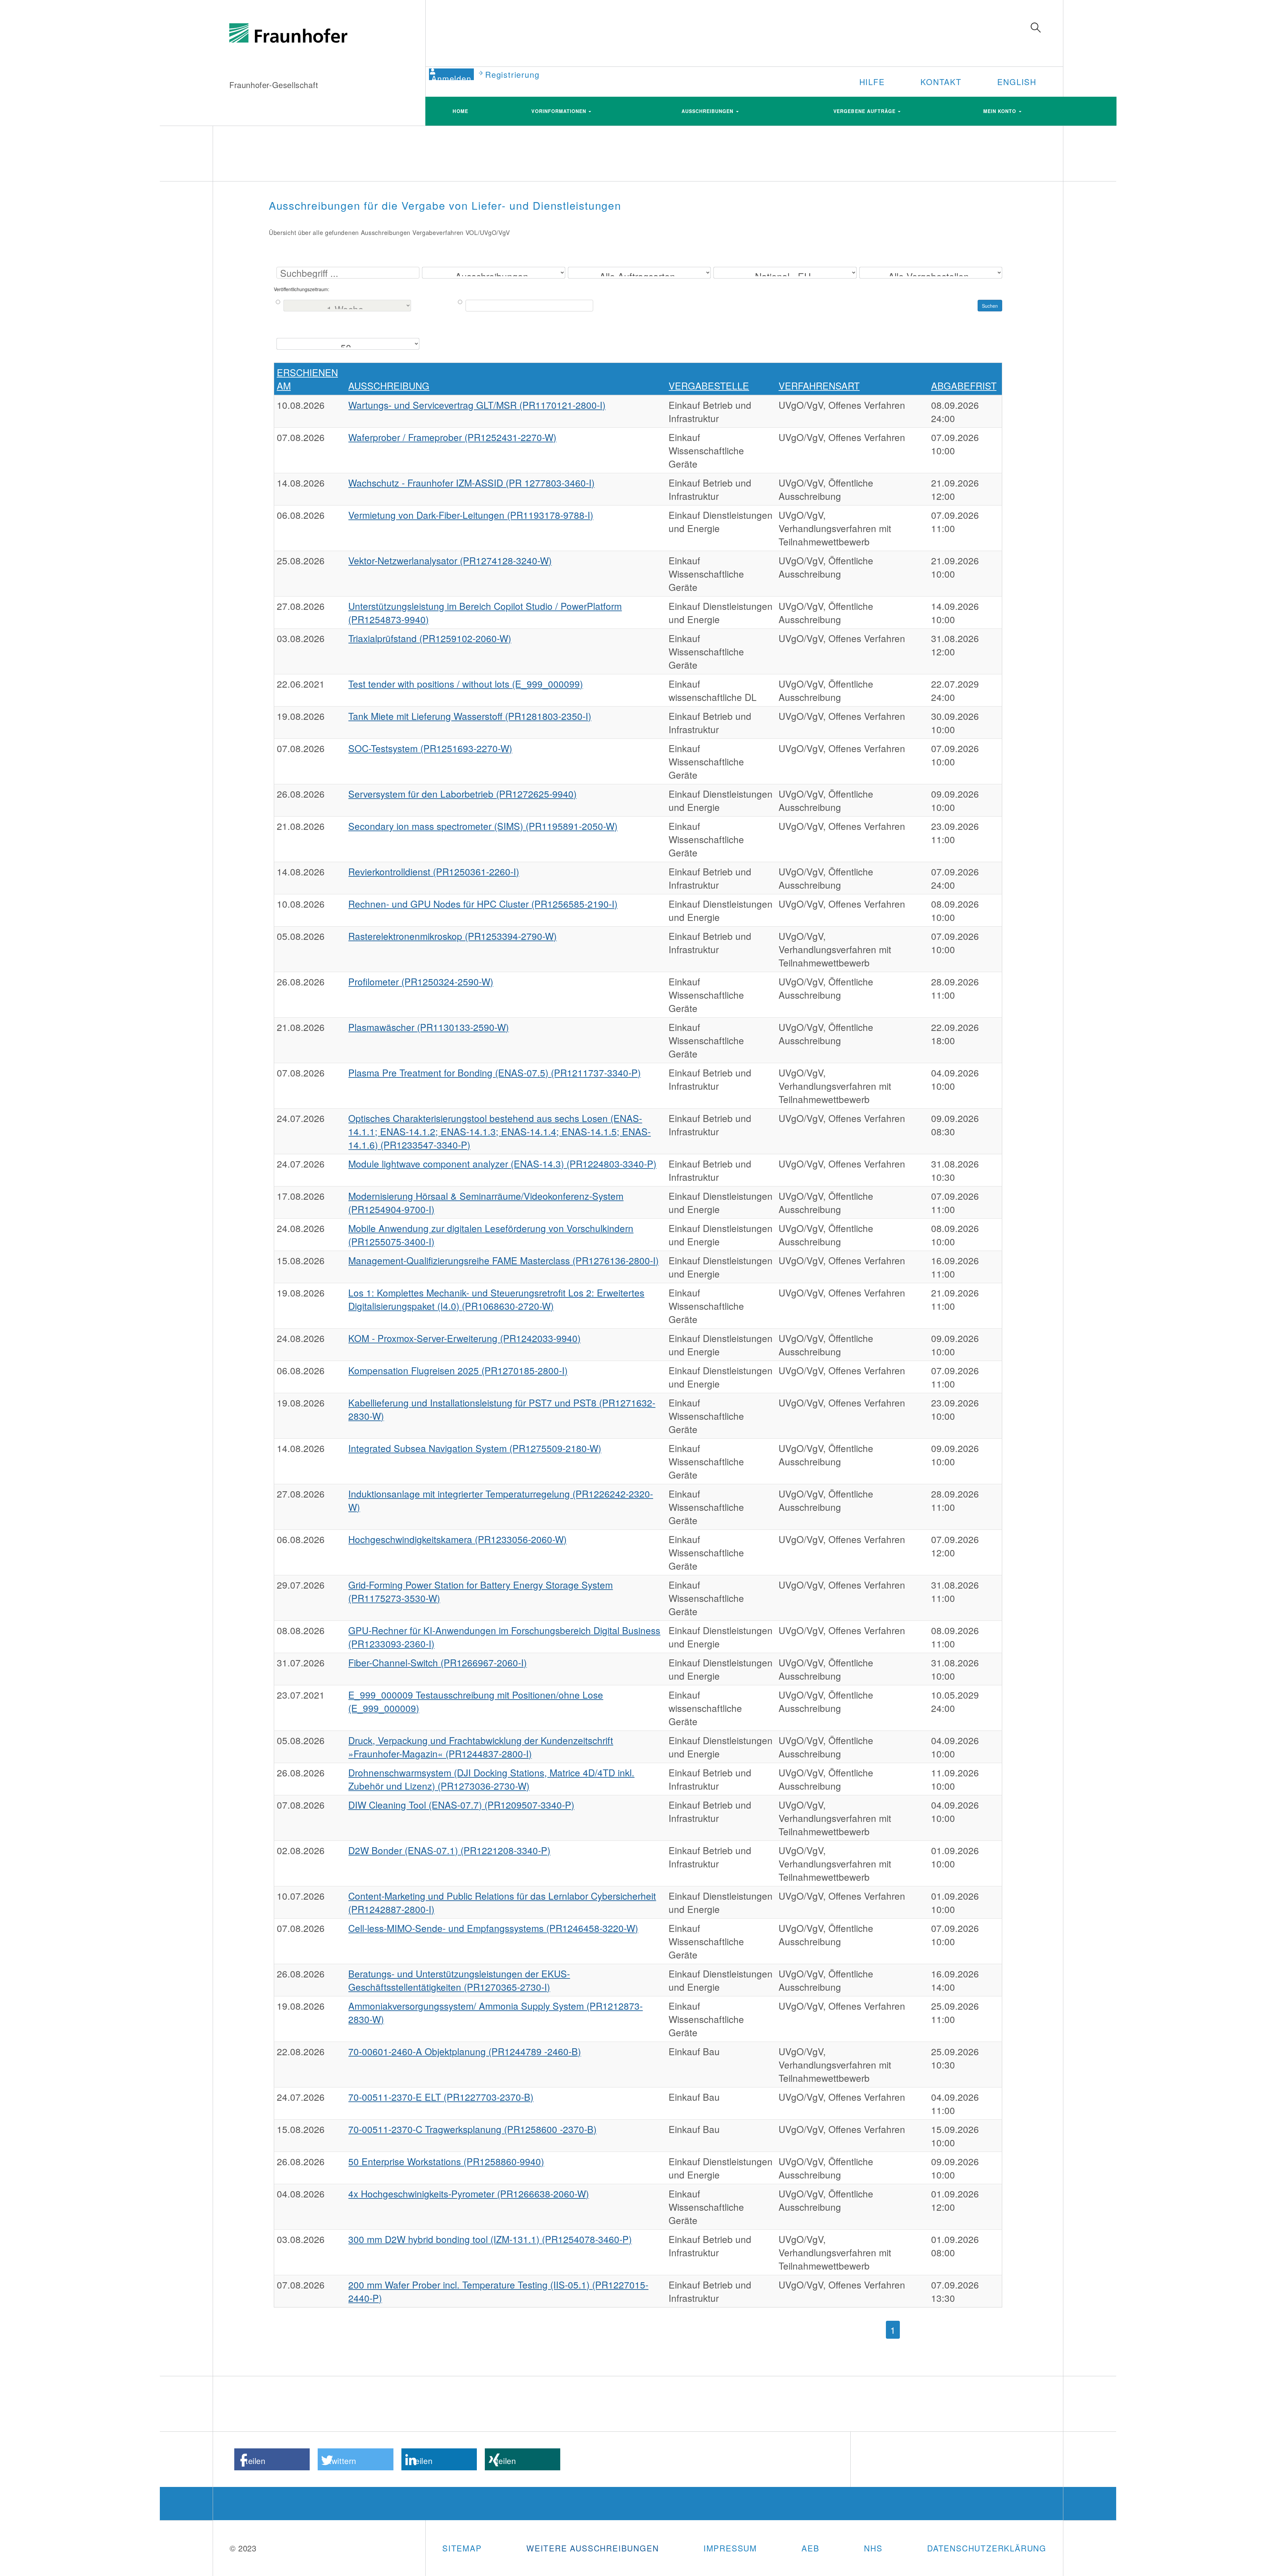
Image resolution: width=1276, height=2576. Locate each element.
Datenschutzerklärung (987, 2548)
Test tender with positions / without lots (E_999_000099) (466, 684)
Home (460, 111)
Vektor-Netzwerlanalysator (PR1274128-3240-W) (450, 560)
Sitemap (462, 2548)
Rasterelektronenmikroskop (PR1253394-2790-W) (452, 936)
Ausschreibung (389, 386)
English (1017, 82)
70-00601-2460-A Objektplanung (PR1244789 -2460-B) (465, 2051)
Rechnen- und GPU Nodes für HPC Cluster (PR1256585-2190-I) (483, 904)
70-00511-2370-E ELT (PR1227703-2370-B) (441, 2097)
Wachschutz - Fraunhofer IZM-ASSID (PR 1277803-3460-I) (471, 483)
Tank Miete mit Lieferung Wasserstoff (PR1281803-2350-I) (470, 716)
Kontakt (941, 82)
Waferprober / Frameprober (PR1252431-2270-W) (452, 437)
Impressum (730, 2548)
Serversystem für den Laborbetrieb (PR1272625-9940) (462, 794)
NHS (873, 2548)
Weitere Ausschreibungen (592, 2548)
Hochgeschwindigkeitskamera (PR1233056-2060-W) (457, 1539)
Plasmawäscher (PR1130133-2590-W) (428, 1027)
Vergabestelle (709, 386)
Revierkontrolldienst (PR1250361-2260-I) (434, 871)
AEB (810, 2548)
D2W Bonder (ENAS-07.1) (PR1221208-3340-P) (449, 1850)
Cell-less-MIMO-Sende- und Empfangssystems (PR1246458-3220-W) (493, 1928)
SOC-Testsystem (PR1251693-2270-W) (430, 748)
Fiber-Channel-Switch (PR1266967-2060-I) (437, 1662)
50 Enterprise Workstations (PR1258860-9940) (446, 2161)
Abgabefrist (964, 386)
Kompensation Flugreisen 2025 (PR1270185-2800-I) (458, 1370)
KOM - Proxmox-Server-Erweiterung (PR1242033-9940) (464, 1338)
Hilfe (872, 82)
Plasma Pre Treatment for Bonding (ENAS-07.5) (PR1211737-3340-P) (494, 1072)
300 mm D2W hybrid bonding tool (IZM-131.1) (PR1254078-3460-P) (490, 2239)
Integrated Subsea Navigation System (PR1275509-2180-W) (475, 1448)
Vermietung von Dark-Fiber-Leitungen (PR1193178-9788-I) (471, 515)
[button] (272, 2459)
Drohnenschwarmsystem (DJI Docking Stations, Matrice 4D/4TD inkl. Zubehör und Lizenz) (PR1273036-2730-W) (491, 1779)
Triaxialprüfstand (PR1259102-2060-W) (430, 638)
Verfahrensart (819, 386)
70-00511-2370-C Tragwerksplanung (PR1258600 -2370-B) (472, 2129)
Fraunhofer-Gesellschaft (274, 85)
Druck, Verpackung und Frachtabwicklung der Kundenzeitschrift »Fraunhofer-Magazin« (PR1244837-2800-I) (481, 1747)
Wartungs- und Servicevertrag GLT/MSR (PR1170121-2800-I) (477, 405)
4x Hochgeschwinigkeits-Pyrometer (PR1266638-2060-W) (469, 2193)
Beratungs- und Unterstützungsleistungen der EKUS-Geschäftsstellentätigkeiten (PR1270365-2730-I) (459, 1980)
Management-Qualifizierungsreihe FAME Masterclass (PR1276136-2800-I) (503, 1260)
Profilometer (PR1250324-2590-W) (421, 981)
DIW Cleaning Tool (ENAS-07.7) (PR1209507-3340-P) (461, 1805)
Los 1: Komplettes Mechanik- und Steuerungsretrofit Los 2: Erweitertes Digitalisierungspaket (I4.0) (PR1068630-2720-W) (496, 1299)
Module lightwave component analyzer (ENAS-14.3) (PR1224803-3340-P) (502, 1164)
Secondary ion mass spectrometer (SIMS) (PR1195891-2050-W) (483, 826)
